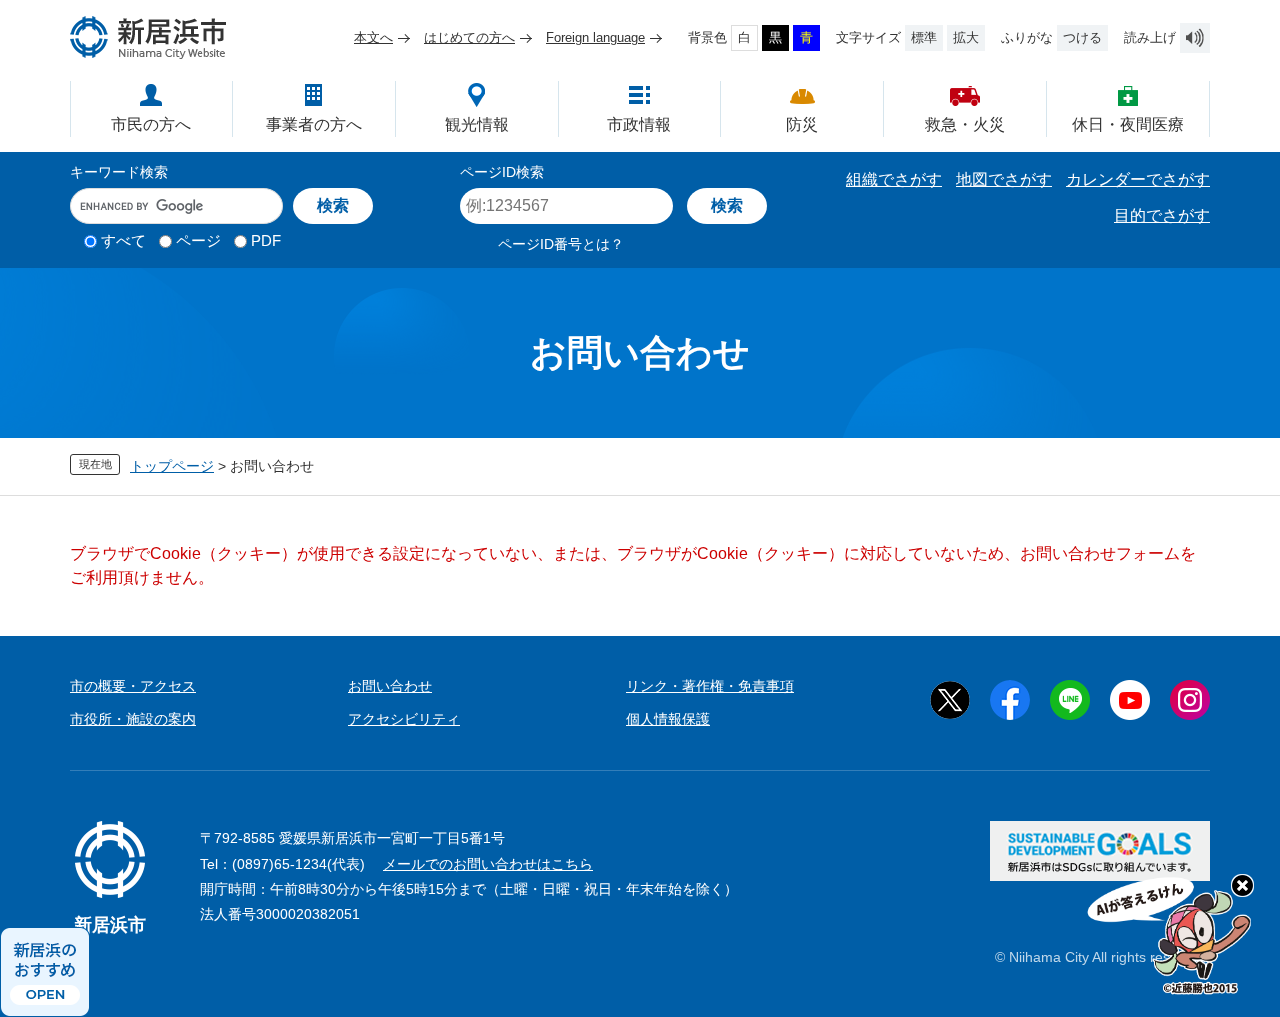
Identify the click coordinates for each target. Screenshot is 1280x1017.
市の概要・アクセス (133, 686)
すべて (123, 240)
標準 (924, 37)
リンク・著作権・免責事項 (710, 686)
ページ (198, 240)
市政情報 (639, 124)
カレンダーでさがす (1138, 179)
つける (1082, 37)
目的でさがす (1162, 215)
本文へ (373, 37)
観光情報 (477, 124)
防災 (802, 124)
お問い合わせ (390, 686)
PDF (266, 240)
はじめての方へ (469, 37)
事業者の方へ (314, 124)
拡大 (966, 37)
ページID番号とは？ (561, 244)
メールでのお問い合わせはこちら (488, 864)
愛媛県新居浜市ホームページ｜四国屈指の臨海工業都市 (149, 37)
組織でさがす (894, 179)
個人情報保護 (668, 719)
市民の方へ (151, 124)
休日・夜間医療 (1128, 124)
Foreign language (595, 37)
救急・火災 (965, 124)
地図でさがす (1004, 179)
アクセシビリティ (404, 719)
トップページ (172, 466)
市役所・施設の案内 (133, 719)
